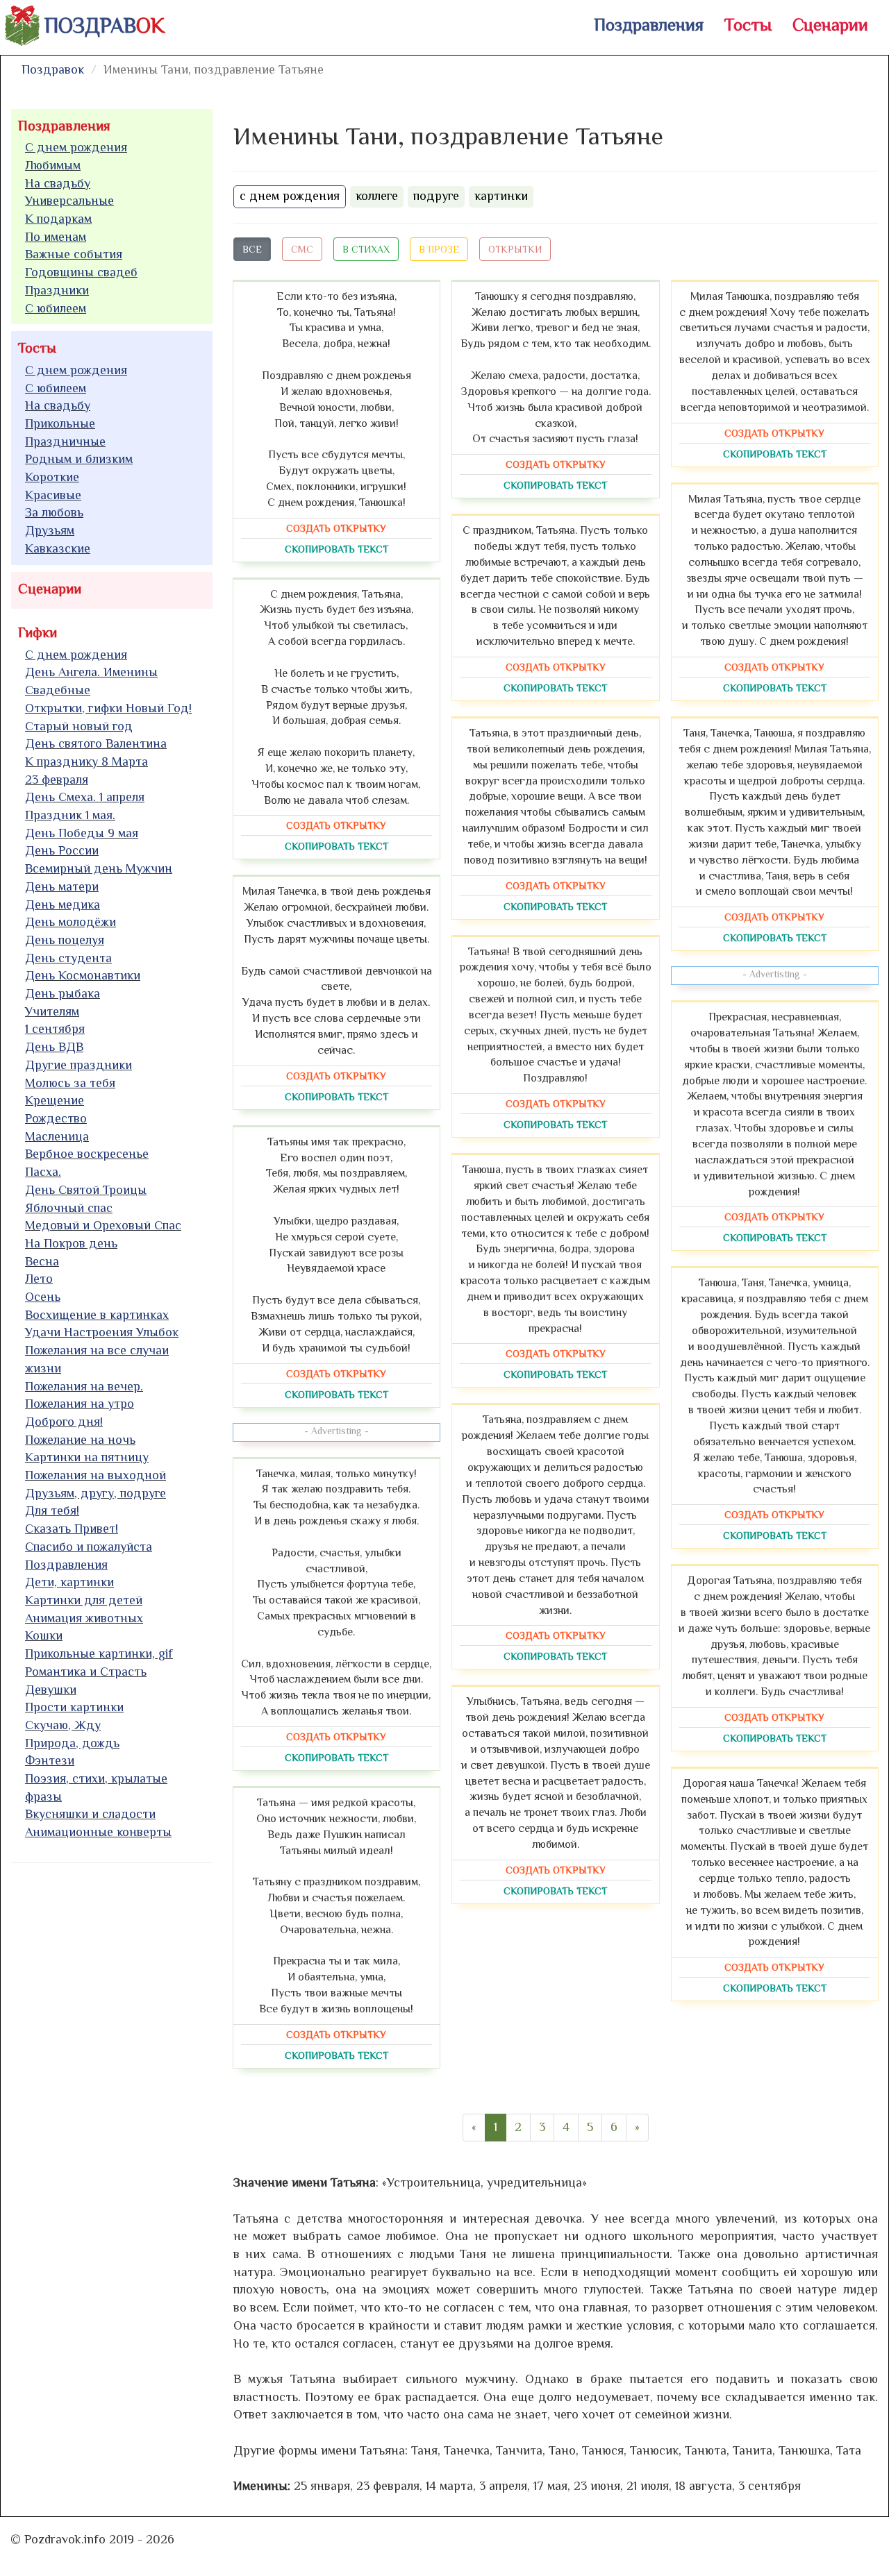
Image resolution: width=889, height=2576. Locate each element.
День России (62, 850)
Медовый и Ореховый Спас (103, 1225)
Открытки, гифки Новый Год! (108, 708)
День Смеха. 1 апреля (85, 797)
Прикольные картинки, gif (99, 1653)
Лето (39, 1279)
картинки (501, 196)
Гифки (38, 632)
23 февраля (57, 780)
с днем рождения (290, 196)
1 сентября (55, 1029)
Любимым (53, 165)
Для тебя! (52, 1510)
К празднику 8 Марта (86, 761)
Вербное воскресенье (87, 1154)
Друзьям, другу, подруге (95, 1493)
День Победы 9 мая (82, 833)
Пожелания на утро (80, 1404)
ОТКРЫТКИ (515, 249)
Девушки (51, 1690)
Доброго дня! (64, 1422)
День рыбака (63, 993)
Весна (42, 1261)
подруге (436, 196)
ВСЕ (252, 249)
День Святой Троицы (86, 1190)
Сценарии (830, 25)
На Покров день (71, 1243)
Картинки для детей (84, 1600)
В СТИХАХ (366, 249)
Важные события (74, 254)
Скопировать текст (337, 549)
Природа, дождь (72, 1743)
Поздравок (53, 69)
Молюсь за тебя (70, 1083)
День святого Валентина (96, 743)
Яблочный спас (69, 1208)
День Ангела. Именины (91, 672)
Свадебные (58, 690)
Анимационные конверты (98, 1832)
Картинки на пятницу (87, 1457)
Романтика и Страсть (86, 1672)
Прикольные (60, 423)
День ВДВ (54, 1047)
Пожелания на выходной (95, 1475)
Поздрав (105, 26)
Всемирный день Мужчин (99, 868)
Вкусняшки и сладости (90, 1814)
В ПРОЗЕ (439, 249)
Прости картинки (74, 1707)
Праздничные (65, 441)
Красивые (53, 495)
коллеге (377, 196)
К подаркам (58, 219)
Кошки (44, 1635)
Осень (43, 1297)
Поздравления (649, 25)
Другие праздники (78, 1065)
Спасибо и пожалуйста (89, 1547)
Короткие (52, 477)
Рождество (56, 1118)
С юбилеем (56, 308)
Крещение (55, 1100)
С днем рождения (76, 147)
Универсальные (69, 201)
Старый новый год (79, 726)
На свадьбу (58, 183)
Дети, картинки (69, 1582)
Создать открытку (336, 528)
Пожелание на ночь (80, 1440)
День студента (68, 958)
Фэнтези (50, 1760)
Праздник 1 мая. (70, 815)
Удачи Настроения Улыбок (102, 1332)
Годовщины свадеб (81, 272)
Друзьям (50, 530)
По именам (56, 237)
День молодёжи (70, 922)
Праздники (57, 290)
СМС (302, 249)
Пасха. (43, 1172)
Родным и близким (79, 459)
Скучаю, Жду (63, 1725)
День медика (63, 904)
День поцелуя (65, 940)
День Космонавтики (83, 975)
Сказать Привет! (72, 1529)
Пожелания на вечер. (84, 1386)
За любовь (54, 512)
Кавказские (58, 548)
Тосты (748, 25)
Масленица (57, 1136)
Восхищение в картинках (97, 1315)
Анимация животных (84, 1618)
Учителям (52, 1011)
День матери (62, 886)
